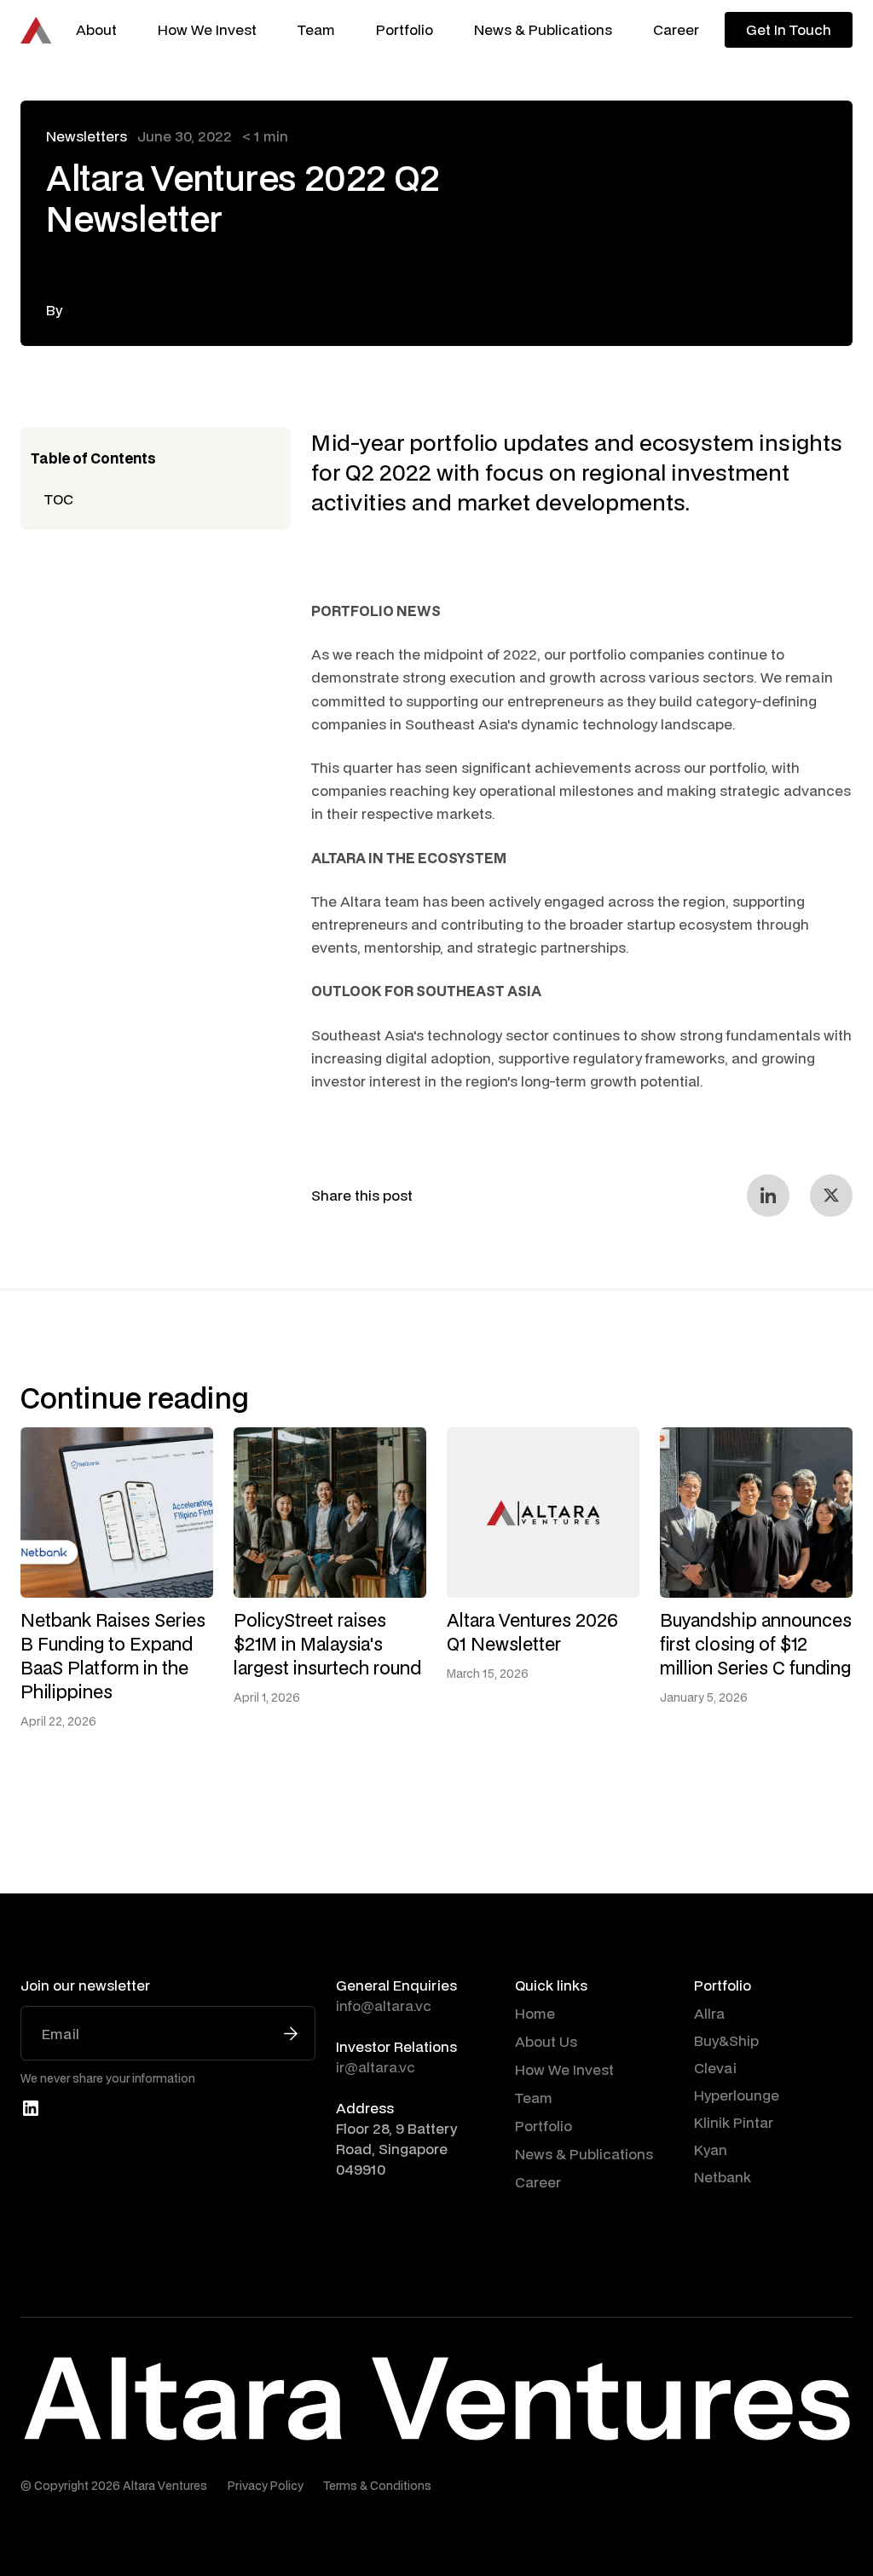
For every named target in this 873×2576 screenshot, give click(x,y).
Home (535, 2013)
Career (676, 29)
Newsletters (87, 136)
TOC (59, 499)
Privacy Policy (266, 2486)
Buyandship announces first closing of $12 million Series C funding (756, 1644)
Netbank (723, 2177)
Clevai (715, 2068)
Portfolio (405, 29)
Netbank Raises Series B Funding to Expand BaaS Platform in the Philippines (113, 1656)
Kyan (711, 2150)
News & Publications (543, 29)
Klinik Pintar (734, 2122)
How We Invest (207, 29)
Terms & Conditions (378, 2486)
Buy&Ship (726, 2040)
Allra (709, 2013)
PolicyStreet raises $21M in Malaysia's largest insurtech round (327, 1644)
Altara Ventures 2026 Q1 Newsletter (532, 1632)
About (96, 29)
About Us (546, 2041)
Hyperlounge (737, 2095)
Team (316, 29)
